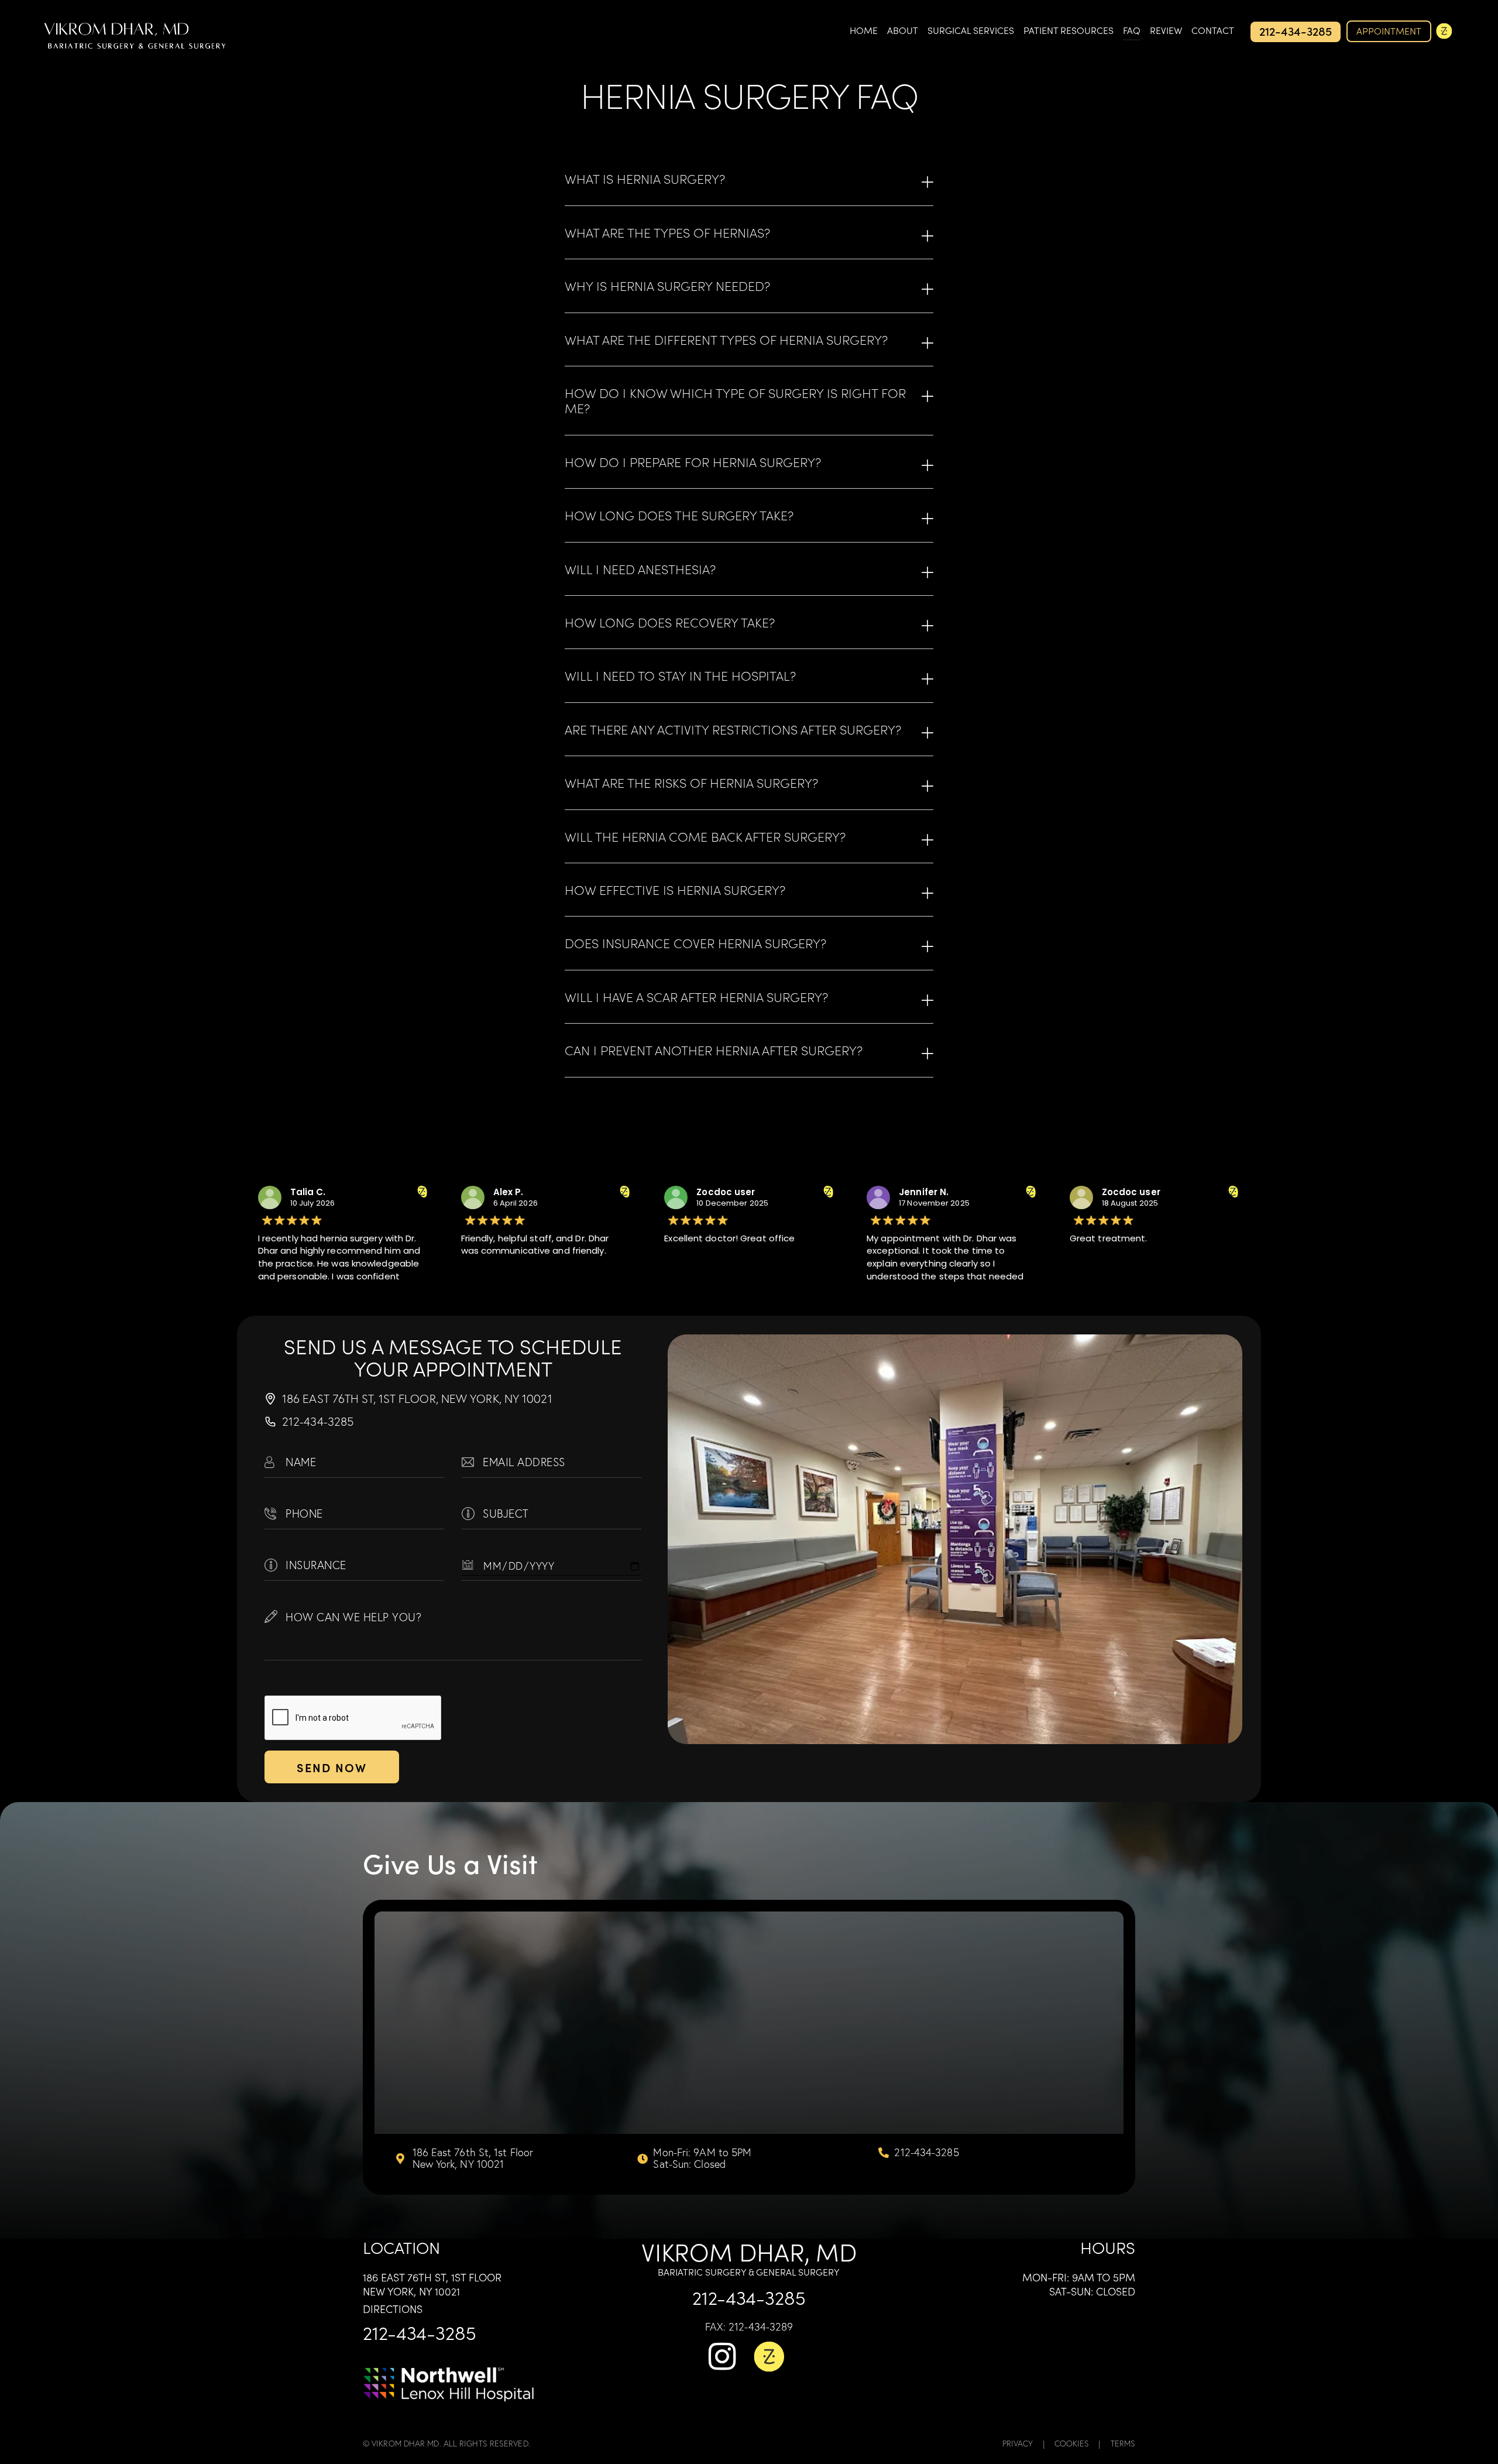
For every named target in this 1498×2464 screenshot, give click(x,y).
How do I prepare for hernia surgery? (693, 462)
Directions (393, 2309)
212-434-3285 (420, 2332)
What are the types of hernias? (667, 232)
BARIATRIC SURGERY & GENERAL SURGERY (749, 2271)
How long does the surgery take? (679, 515)
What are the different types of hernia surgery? (726, 339)
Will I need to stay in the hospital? (680, 675)
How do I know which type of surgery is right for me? (735, 401)
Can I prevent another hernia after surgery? (714, 1050)
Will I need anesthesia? (640, 569)
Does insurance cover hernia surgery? (695, 943)
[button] (749, 179)
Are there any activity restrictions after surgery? (733, 729)
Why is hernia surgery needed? (667, 286)
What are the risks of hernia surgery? (691, 783)
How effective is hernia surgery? (675, 890)
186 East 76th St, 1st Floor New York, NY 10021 (432, 2284)
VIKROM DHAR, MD (749, 2251)
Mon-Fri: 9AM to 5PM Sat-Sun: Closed (1079, 2284)
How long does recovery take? (670, 622)
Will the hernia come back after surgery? (705, 836)
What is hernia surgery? (645, 179)
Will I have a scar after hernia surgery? (696, 997)
